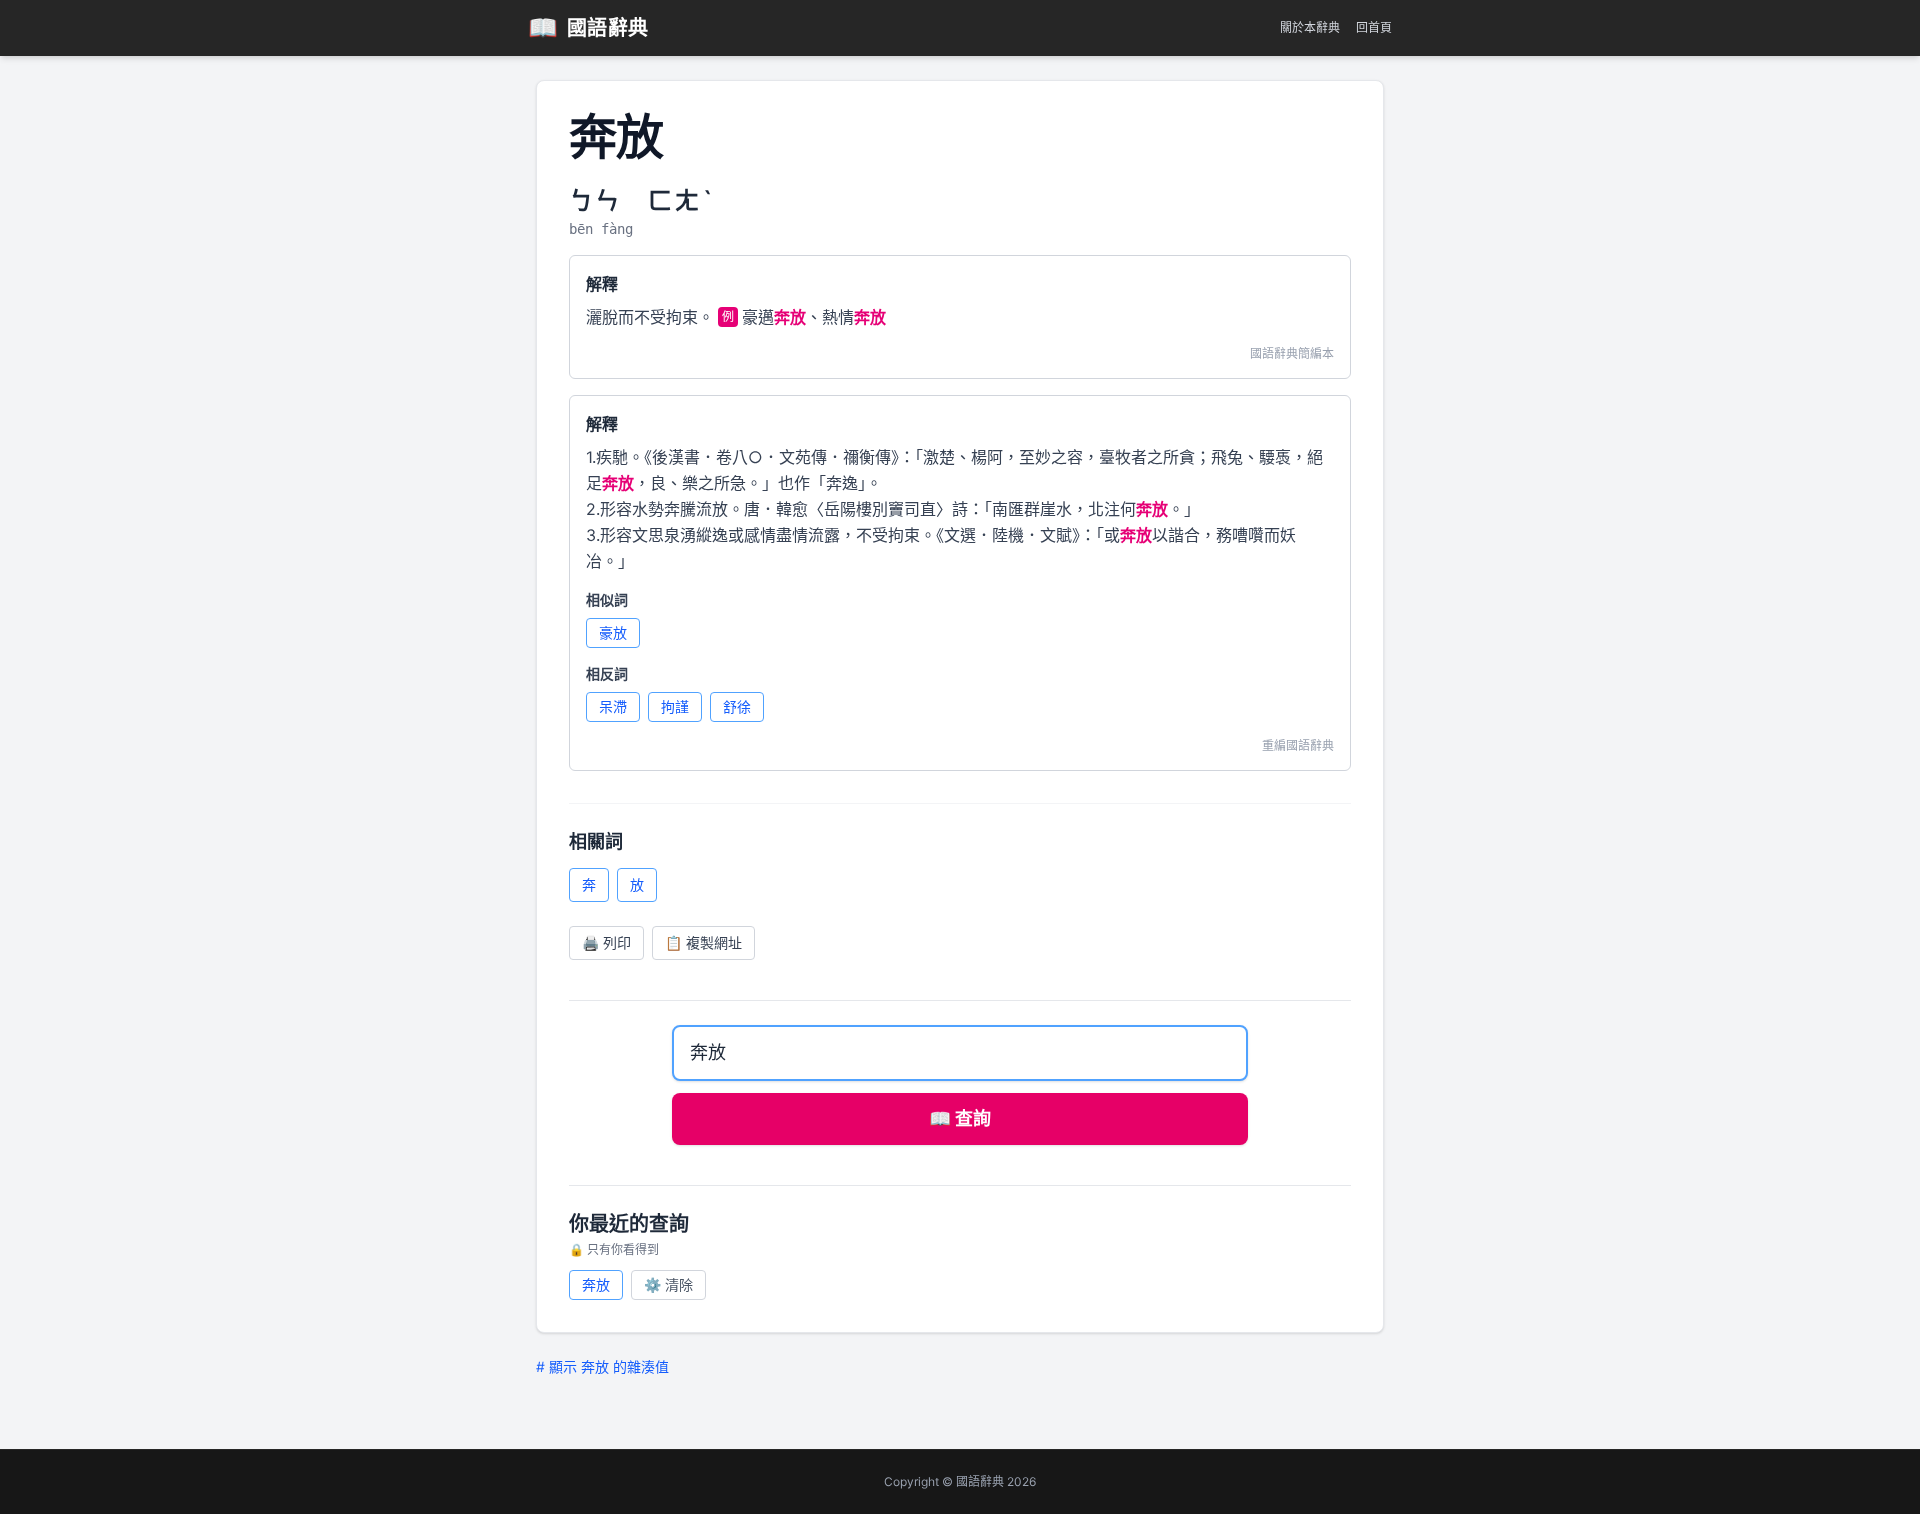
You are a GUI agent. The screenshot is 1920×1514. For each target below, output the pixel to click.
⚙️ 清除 (668, 1284)
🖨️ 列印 (606, 942)
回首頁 (1374, 27)
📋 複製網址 (703, 942)
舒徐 (737, 706)
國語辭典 (588, 27)
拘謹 (675, 706)
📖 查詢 (960, 1118)
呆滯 (613, 706)
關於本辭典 (1310, 27)
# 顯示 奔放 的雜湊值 (602, 1366)
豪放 (613, 632)
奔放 (596, 1284)
